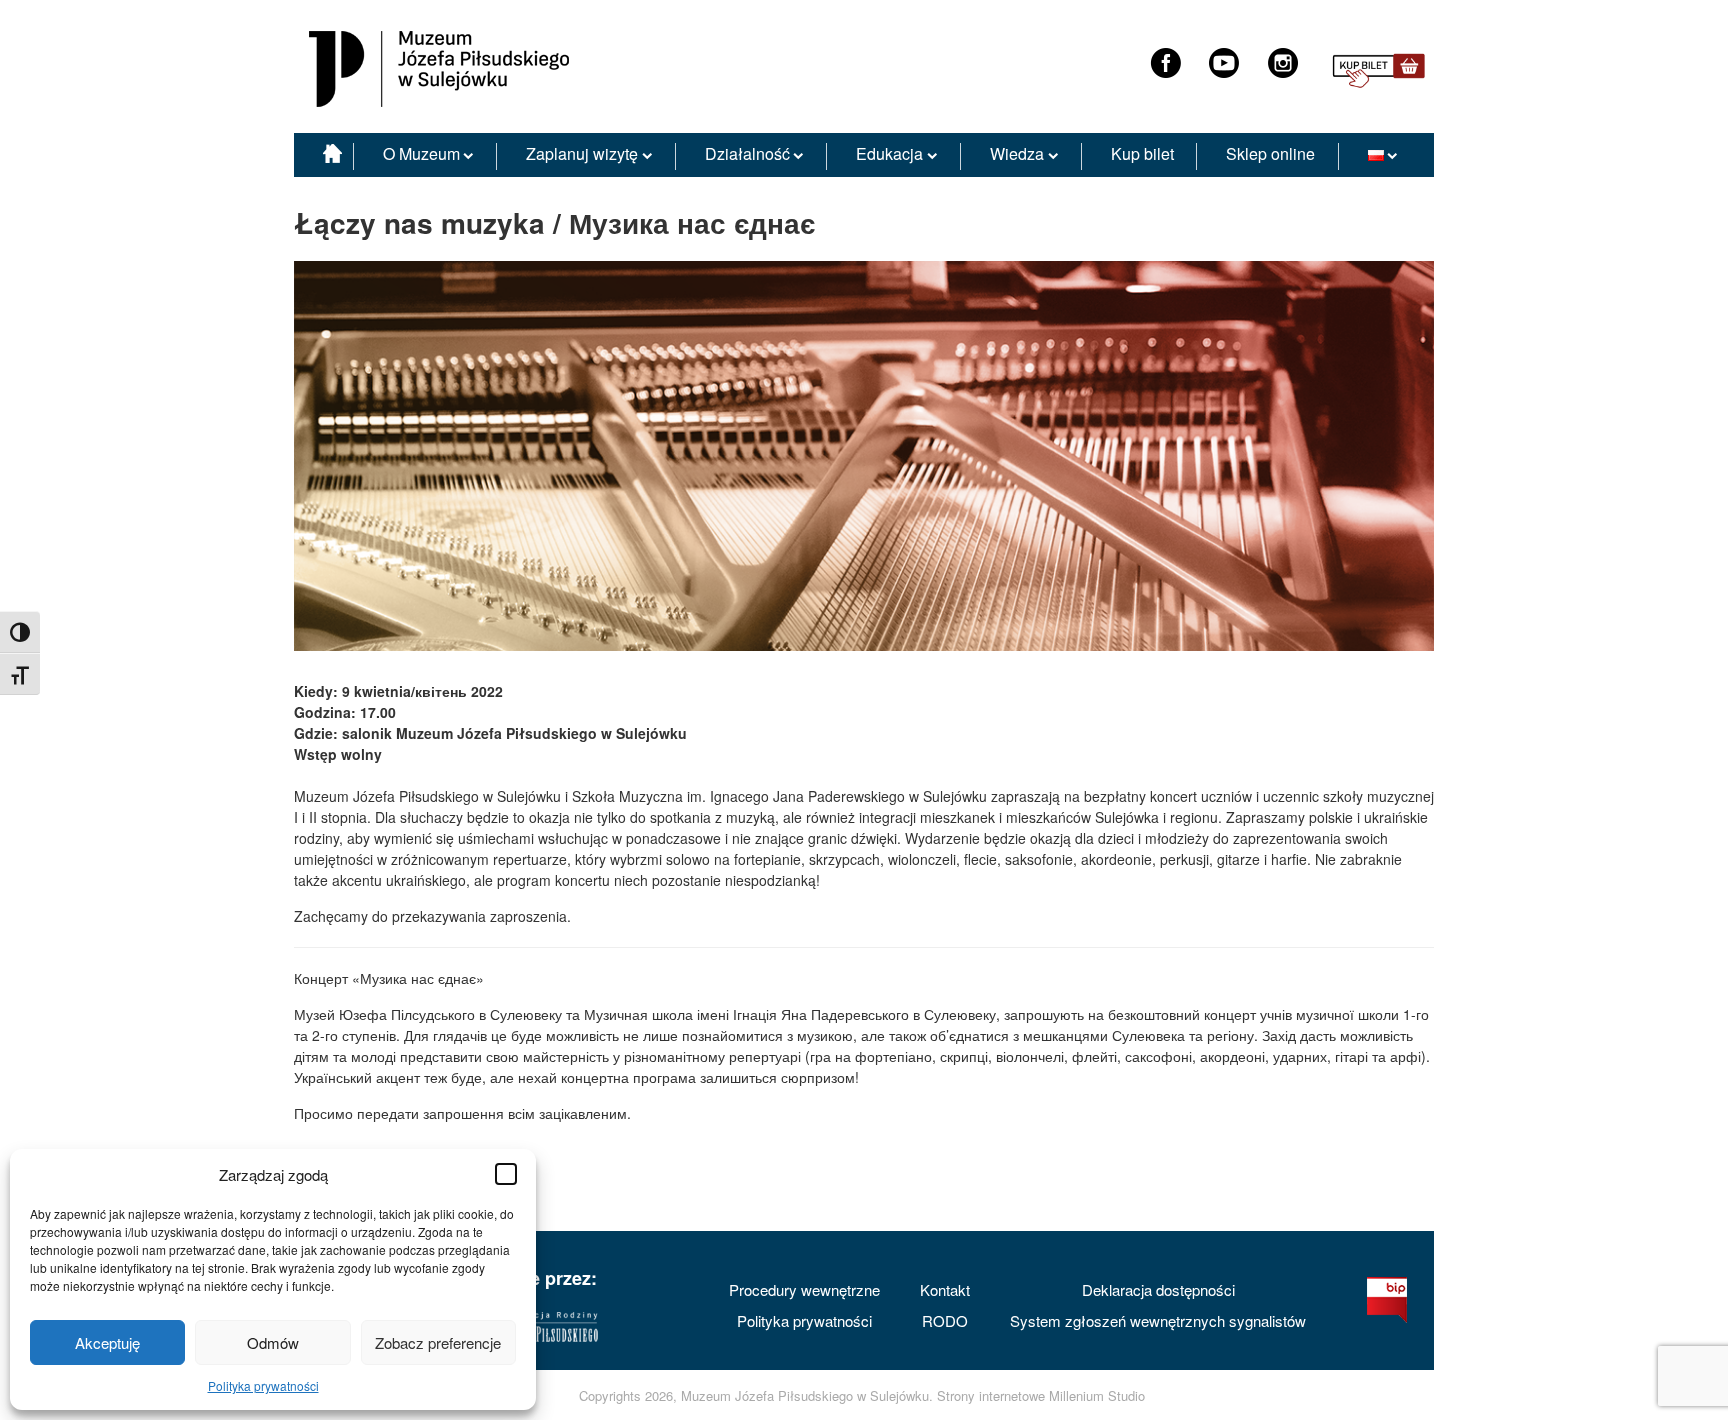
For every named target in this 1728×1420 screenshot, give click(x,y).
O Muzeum (421, 153)
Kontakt (945, 1289)
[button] (506, 1174)
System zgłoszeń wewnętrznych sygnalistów (1158, 1320)
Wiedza (1017, 153)
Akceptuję (107, 1342)
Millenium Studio (1097, 1396)
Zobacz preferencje (438, 1342)
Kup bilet (1142, 153)
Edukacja (889, 153)
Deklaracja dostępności (1158, 1289)
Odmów (273, 1342)
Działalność (747, 153)
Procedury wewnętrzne (804, 1289)
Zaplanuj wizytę (582, 153)
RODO (945, 1320)
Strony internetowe (991, 1396)
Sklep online (1270, 153)
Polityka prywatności (263, 1385)
